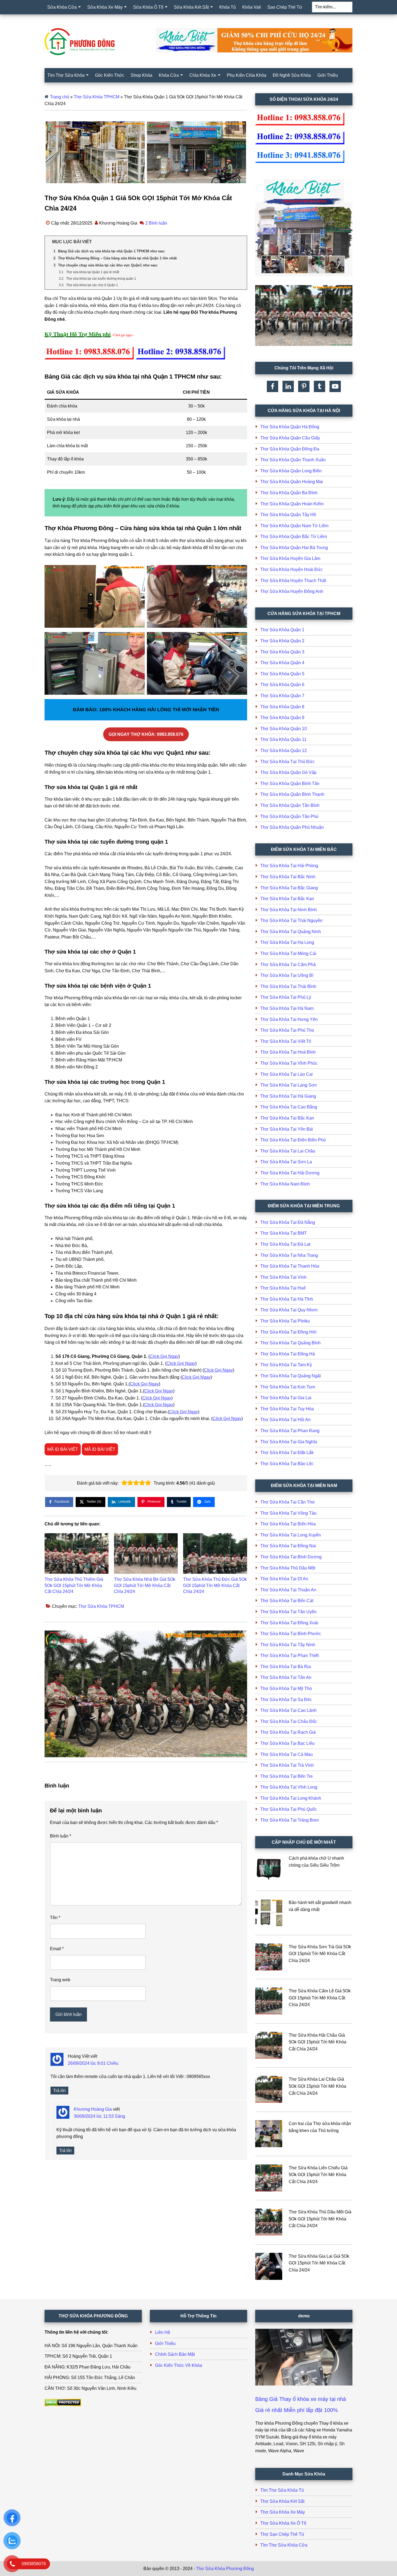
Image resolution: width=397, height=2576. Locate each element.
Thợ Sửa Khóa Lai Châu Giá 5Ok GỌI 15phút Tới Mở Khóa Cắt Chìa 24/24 (317, 2086)
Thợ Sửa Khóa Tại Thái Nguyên (291, 921)
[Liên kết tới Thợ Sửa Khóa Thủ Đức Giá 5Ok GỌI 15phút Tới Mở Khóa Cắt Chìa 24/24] (215, 1553)
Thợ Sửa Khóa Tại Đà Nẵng (288, 1222)
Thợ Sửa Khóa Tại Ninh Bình (289, 910)
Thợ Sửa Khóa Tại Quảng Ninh (291, 932)
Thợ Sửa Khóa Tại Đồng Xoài (289, 1623)
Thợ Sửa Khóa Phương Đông (225, 2569)
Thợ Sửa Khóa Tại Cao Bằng (289, 1107)
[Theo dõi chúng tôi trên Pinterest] (304, 386)
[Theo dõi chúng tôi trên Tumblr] (319, 386)
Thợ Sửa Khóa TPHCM (97, 97)
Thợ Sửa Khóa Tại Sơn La (286, 1162)
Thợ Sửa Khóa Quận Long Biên (291, 471)
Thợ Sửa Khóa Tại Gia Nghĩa (289, 1442)
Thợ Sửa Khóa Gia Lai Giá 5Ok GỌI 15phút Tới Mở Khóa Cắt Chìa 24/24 (319, 2263)
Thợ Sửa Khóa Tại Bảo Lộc (287, 1464)
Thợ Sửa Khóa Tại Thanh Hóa (290, 1266)
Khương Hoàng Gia (93, 2109)
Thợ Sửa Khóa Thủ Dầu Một (288, 1568)
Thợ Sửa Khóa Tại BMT (284, 1233)
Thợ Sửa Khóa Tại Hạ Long (287, 942)
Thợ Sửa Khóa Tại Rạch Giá (288, 1732)
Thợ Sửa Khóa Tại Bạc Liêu (287, 1743)
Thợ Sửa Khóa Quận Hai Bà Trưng (294, 548)
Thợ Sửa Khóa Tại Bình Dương (291, 1557)
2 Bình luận (156, 223)
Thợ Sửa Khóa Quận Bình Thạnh (292, 794)
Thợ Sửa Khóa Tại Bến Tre (287, 1776)
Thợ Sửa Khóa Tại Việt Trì (286, 1041)
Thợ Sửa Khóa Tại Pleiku (285, 1321)
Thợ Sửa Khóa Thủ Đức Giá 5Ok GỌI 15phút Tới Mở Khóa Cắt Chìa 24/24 (215, 1585)
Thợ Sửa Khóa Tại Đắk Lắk (287, 1453)
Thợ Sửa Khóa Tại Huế (283, 1288)
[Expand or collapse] (241, 242)
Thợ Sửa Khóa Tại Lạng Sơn (289, 1085)
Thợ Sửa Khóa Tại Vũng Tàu (288, 1513)
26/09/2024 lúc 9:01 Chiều (93, 2063)
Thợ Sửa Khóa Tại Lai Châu (288, 1151)
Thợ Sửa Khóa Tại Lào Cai (287, 1074)
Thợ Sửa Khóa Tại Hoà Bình (288, 1052)
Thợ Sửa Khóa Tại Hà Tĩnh (287, 1299)
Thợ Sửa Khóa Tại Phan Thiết (290, 1655)
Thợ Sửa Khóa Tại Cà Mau (287, 1754)
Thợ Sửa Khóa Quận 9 (282, 718)
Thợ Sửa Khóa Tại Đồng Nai (288, 1546)
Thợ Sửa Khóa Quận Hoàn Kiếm (292, 504)
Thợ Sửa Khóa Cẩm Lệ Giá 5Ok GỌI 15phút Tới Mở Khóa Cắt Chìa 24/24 (320, 1998)
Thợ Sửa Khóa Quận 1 (282, 630)
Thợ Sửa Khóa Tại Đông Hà (288, 1354)
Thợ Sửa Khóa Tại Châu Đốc (289, 1721)
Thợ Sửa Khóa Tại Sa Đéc (286, 1700)
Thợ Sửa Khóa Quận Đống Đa (290, 449)
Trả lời (59, 2091)
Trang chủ (60, 97)
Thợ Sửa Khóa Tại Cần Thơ (288, 1502)
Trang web (60, 1980)
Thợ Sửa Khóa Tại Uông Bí (287, 975)
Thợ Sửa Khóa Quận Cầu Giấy (290, 438)
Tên (55, 1918)
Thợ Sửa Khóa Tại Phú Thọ (287, 1030)
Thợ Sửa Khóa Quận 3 (282, 652)
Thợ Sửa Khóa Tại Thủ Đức (287, 762)
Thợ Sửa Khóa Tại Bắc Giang (289, 888)
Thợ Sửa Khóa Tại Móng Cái (288, 953)
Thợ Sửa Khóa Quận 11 (283, 739)
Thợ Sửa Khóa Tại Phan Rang (290, 1431)
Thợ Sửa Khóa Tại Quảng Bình (290, 1343)
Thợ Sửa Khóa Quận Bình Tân (290, 784)
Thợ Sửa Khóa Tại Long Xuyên (291, 1535)
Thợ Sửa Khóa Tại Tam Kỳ (286, 1365)
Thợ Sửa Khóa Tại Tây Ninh (288, 1645)
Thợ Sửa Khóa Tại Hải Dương (290, 1173)
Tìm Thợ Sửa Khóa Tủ (282, 2490)
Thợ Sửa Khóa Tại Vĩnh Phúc (289, 1063)
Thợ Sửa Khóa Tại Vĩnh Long (289, 1787)
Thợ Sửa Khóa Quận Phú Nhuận (292, 827)
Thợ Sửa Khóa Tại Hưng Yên (289, 1019)
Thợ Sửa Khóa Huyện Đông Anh (292, 591)
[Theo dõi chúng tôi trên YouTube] (335, 386)
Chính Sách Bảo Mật (175, 2354)
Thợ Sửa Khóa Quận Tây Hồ (288, 515)
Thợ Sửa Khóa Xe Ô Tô (283, 2523)
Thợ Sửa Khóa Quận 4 (282, 663)
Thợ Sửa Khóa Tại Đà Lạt (285, 1244)
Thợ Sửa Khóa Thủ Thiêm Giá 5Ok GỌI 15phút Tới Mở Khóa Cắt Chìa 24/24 (74, 1585)
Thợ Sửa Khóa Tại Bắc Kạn (287, 899)
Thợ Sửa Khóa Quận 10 (284, 729)
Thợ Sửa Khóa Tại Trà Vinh (287, 1765)
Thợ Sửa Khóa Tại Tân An (286, 1677)
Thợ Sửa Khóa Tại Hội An (285, 1420)
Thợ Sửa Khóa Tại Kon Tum (288, 1387)
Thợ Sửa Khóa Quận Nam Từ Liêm (294, 526)
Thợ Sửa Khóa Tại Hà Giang (288, 1096)
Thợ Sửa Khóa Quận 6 (282, 685)
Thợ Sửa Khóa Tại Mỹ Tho (286, 1688)
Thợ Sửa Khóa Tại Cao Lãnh (288, 1710)
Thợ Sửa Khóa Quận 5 (282, 674)
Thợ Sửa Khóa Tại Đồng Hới (288, 1332)
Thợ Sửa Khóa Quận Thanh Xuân (293, 460)
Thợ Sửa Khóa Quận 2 (282, 641)
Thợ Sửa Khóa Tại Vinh (283, 1277)
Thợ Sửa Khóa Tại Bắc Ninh (288, 877)
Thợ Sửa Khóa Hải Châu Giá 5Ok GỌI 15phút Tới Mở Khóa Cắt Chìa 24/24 (317, 2042)
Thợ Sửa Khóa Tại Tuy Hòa (287, 1409)
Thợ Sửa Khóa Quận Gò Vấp (288, 772)
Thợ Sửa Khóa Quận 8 (282, 707)
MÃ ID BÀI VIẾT (63, 1449)
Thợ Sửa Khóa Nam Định (285, 1184)
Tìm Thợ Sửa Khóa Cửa (284, 2545)
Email (57, 1949)
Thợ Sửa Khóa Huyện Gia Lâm (290, 558)
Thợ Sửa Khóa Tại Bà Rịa (286, 1667)
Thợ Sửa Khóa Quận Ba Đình (289, 493)
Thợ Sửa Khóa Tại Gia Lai (286, 1398)
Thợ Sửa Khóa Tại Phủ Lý (286, 997)
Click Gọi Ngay (164, 1356)
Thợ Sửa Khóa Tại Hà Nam (287, 1008)
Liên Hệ (163, 2332)
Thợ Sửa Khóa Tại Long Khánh (291, 1798)
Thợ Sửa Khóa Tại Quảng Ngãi (291, 1376)
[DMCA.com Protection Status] (63, 2405)
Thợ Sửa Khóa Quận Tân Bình (290, 805)
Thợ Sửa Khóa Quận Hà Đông (290, 427)
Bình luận (60, 1836)
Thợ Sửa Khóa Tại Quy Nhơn (289, 1310)
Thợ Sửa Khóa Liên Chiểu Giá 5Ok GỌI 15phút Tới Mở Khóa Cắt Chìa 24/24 (318, 2175)
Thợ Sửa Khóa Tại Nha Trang (289, 1255)
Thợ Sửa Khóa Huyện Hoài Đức (292, 569)
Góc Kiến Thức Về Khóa (179, 2365)
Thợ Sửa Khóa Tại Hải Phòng (289, 866)
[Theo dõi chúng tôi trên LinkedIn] (288, 386)
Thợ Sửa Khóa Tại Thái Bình (288, 986)
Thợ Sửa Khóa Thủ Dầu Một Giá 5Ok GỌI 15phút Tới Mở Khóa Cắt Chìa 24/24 (320, 2219)
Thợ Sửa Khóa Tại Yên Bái (287, 1129)
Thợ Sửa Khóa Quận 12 (284, 751)
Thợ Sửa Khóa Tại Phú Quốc (289, 1809)
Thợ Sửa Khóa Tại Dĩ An (284, 1579)
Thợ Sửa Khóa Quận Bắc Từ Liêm (294, 537)
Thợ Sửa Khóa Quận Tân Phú (289, 816)
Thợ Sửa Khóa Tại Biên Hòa (288, 1524)
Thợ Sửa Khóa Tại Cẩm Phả (288, 965)
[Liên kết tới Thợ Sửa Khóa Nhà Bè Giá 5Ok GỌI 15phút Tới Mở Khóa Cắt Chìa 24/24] (146, 1553)
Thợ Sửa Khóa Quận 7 (282, 696)
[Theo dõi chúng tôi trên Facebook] (272, 386)
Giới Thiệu (165, 2343)
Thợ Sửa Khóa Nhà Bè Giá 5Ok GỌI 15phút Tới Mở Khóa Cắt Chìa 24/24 (145, 1585)
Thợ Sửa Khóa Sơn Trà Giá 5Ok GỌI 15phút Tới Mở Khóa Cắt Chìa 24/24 (320, 1954)
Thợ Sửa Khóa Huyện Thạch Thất (293, 581)
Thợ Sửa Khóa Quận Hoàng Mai (292, 482)
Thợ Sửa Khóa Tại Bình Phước (291, 1634)
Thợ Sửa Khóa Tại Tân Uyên (288, 1612)
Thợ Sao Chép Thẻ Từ (282, 2534)
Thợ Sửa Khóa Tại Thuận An (288, 1590)
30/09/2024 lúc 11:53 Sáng (99, 2116)
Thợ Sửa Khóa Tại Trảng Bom (290, 1820)
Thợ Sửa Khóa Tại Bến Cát (287, 1601)
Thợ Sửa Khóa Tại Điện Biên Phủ (293, 1140)
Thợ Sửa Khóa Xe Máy (283, 2512)
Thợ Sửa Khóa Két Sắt (282, 2501)
